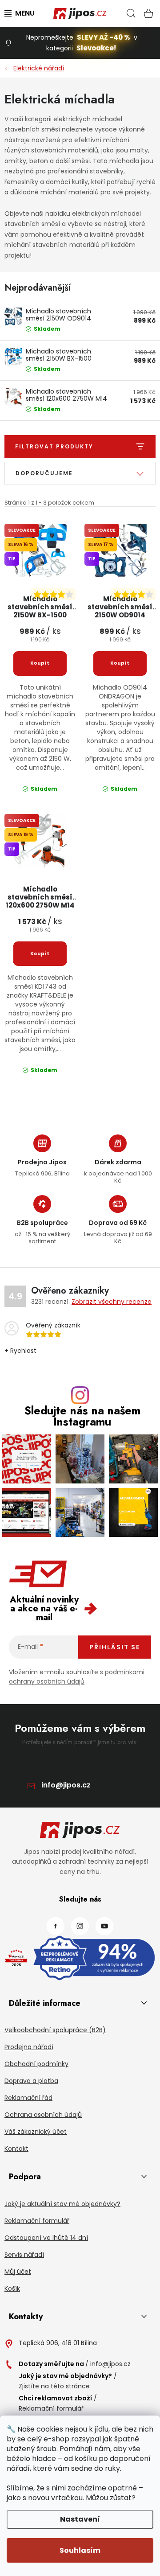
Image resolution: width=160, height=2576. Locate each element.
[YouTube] (104, 1926)
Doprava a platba (31, 2081)
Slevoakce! (96, 48)
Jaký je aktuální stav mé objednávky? (62, 2204)
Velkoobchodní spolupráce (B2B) (55, 2030)
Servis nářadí (24, 2255)
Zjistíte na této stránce (54, 2386)
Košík (12, 2288)
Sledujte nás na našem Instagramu (82, 1416)
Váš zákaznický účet (36, 2132)
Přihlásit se (115, 1647)
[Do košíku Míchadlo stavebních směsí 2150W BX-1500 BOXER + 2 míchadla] (40, 663)
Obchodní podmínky (36, 2064)
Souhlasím (80, 2550)
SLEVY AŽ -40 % (104, 37)
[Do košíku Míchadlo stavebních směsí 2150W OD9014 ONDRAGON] (120, 663)
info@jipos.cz (66, 1785)
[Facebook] (56, 1926)
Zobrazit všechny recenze (112, 1302)
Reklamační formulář (37, 2221)
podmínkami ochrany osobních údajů (77, 1677)
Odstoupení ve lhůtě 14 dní (46, 2238)
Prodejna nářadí (29, 2047)
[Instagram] (80, 1926)
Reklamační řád (28, 2098)
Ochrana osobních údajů (43, 2115)
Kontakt (16, 2149)
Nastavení (80, 2519)
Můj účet (18, 2272)
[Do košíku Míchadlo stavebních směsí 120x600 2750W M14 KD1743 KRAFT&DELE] (40, 954)
